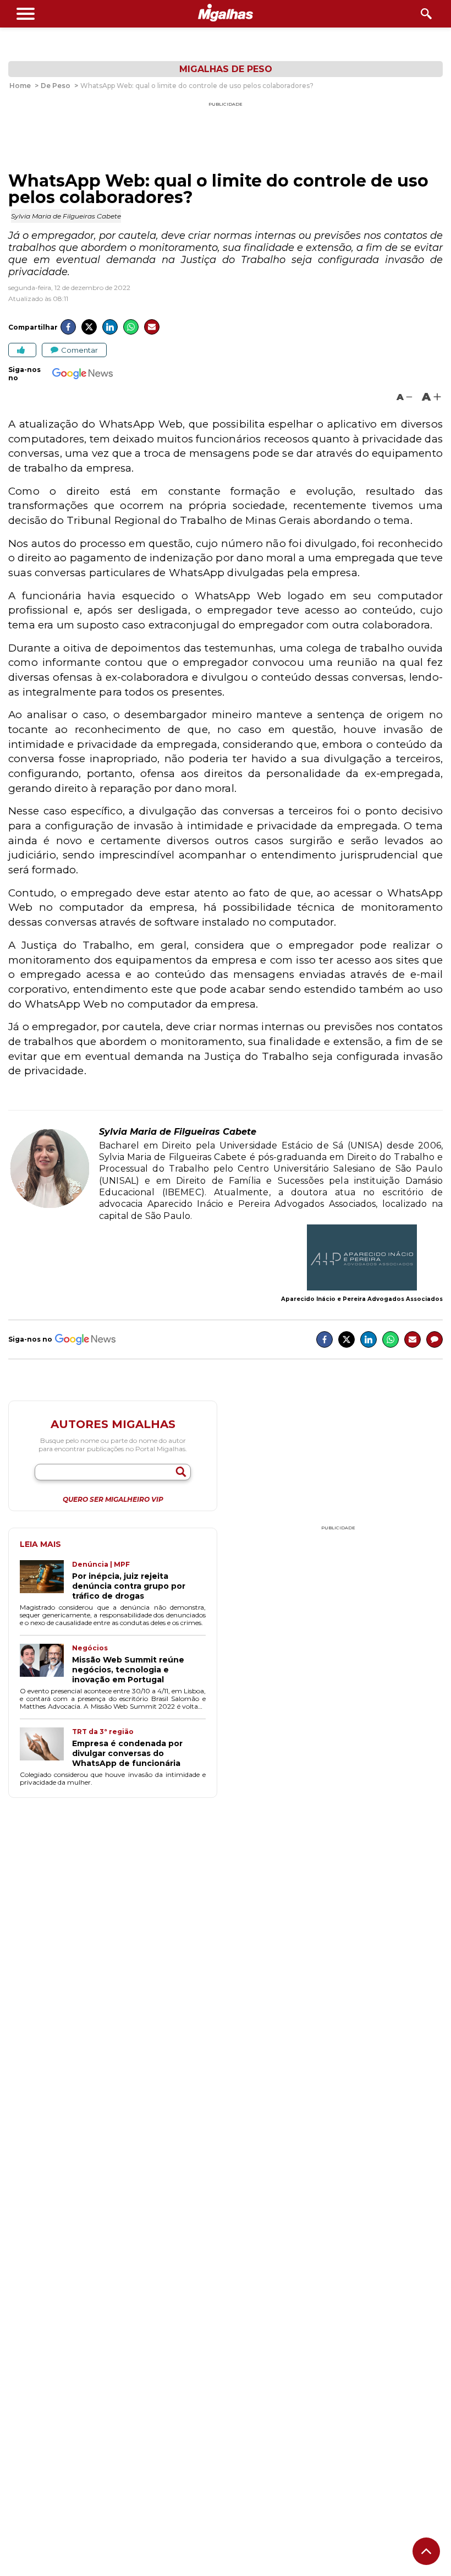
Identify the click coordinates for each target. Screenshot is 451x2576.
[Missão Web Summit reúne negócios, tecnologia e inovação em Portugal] (46, 1664)
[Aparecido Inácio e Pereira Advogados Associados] (362, 1259)
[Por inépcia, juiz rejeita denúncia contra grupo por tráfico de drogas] (46, 1580)
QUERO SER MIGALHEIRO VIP (113, 1500)
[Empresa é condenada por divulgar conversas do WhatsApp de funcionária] (46, 1748)
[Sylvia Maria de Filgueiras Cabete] (50, 1207)
